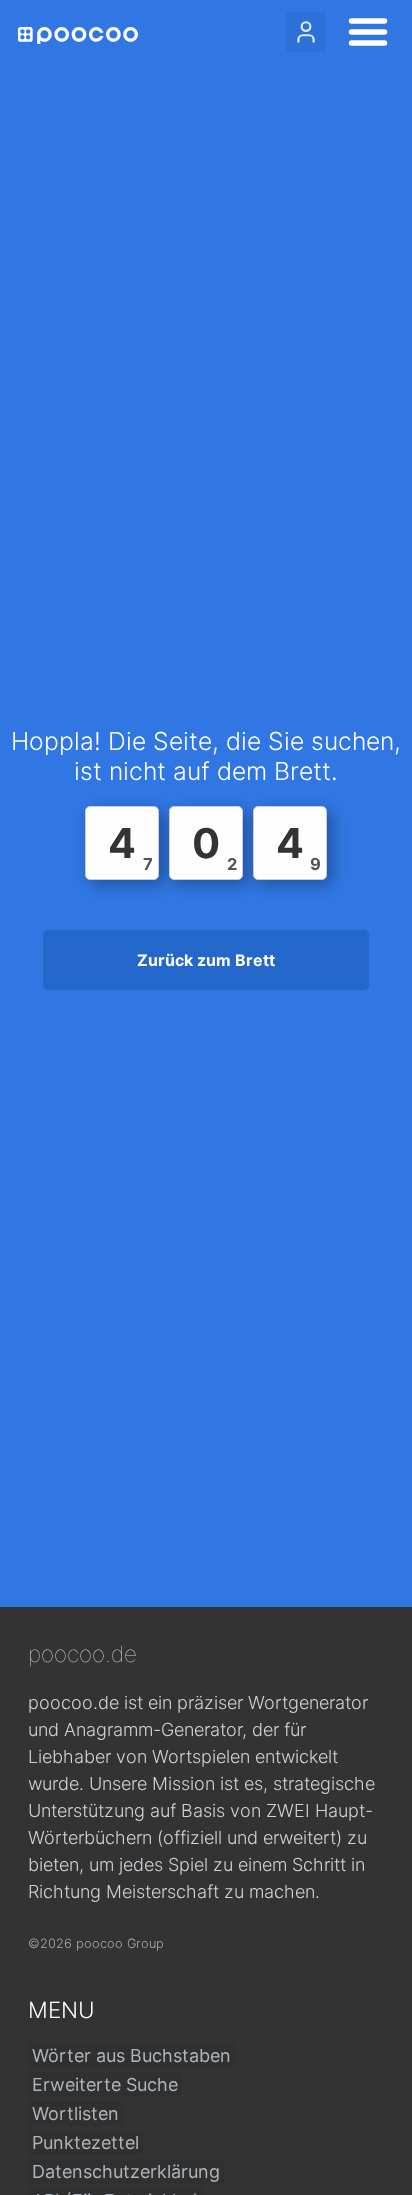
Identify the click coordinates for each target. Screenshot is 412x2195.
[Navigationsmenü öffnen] (362, 35)
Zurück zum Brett (206, 960)
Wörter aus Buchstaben (131, 2055)
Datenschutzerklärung (126, 2171)
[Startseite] (78, 35)
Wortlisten (75, 2113)
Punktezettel (85, 2142)
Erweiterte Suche (105, 2084)
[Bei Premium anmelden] (306, 32)
